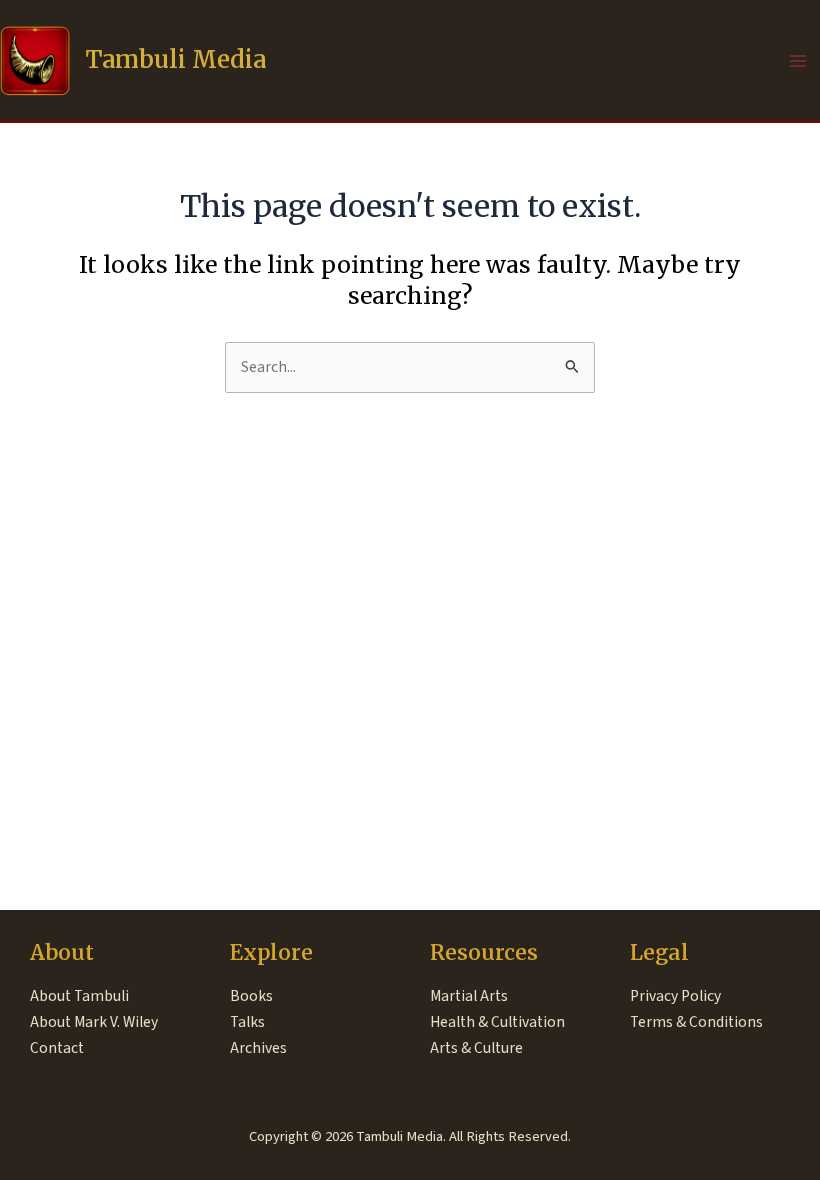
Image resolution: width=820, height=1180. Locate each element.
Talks (247, 1022)
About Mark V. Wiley (94, 1022)
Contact (57, 1048)
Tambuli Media (176, 59)
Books (251, 996)
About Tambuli (79, 996)
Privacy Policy (675, 996)
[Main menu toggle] (798, 60)
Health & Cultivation (497, 1022)
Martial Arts (469, 996)
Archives (258, 1048)
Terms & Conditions (696, 1022)
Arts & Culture (476, 1048)
